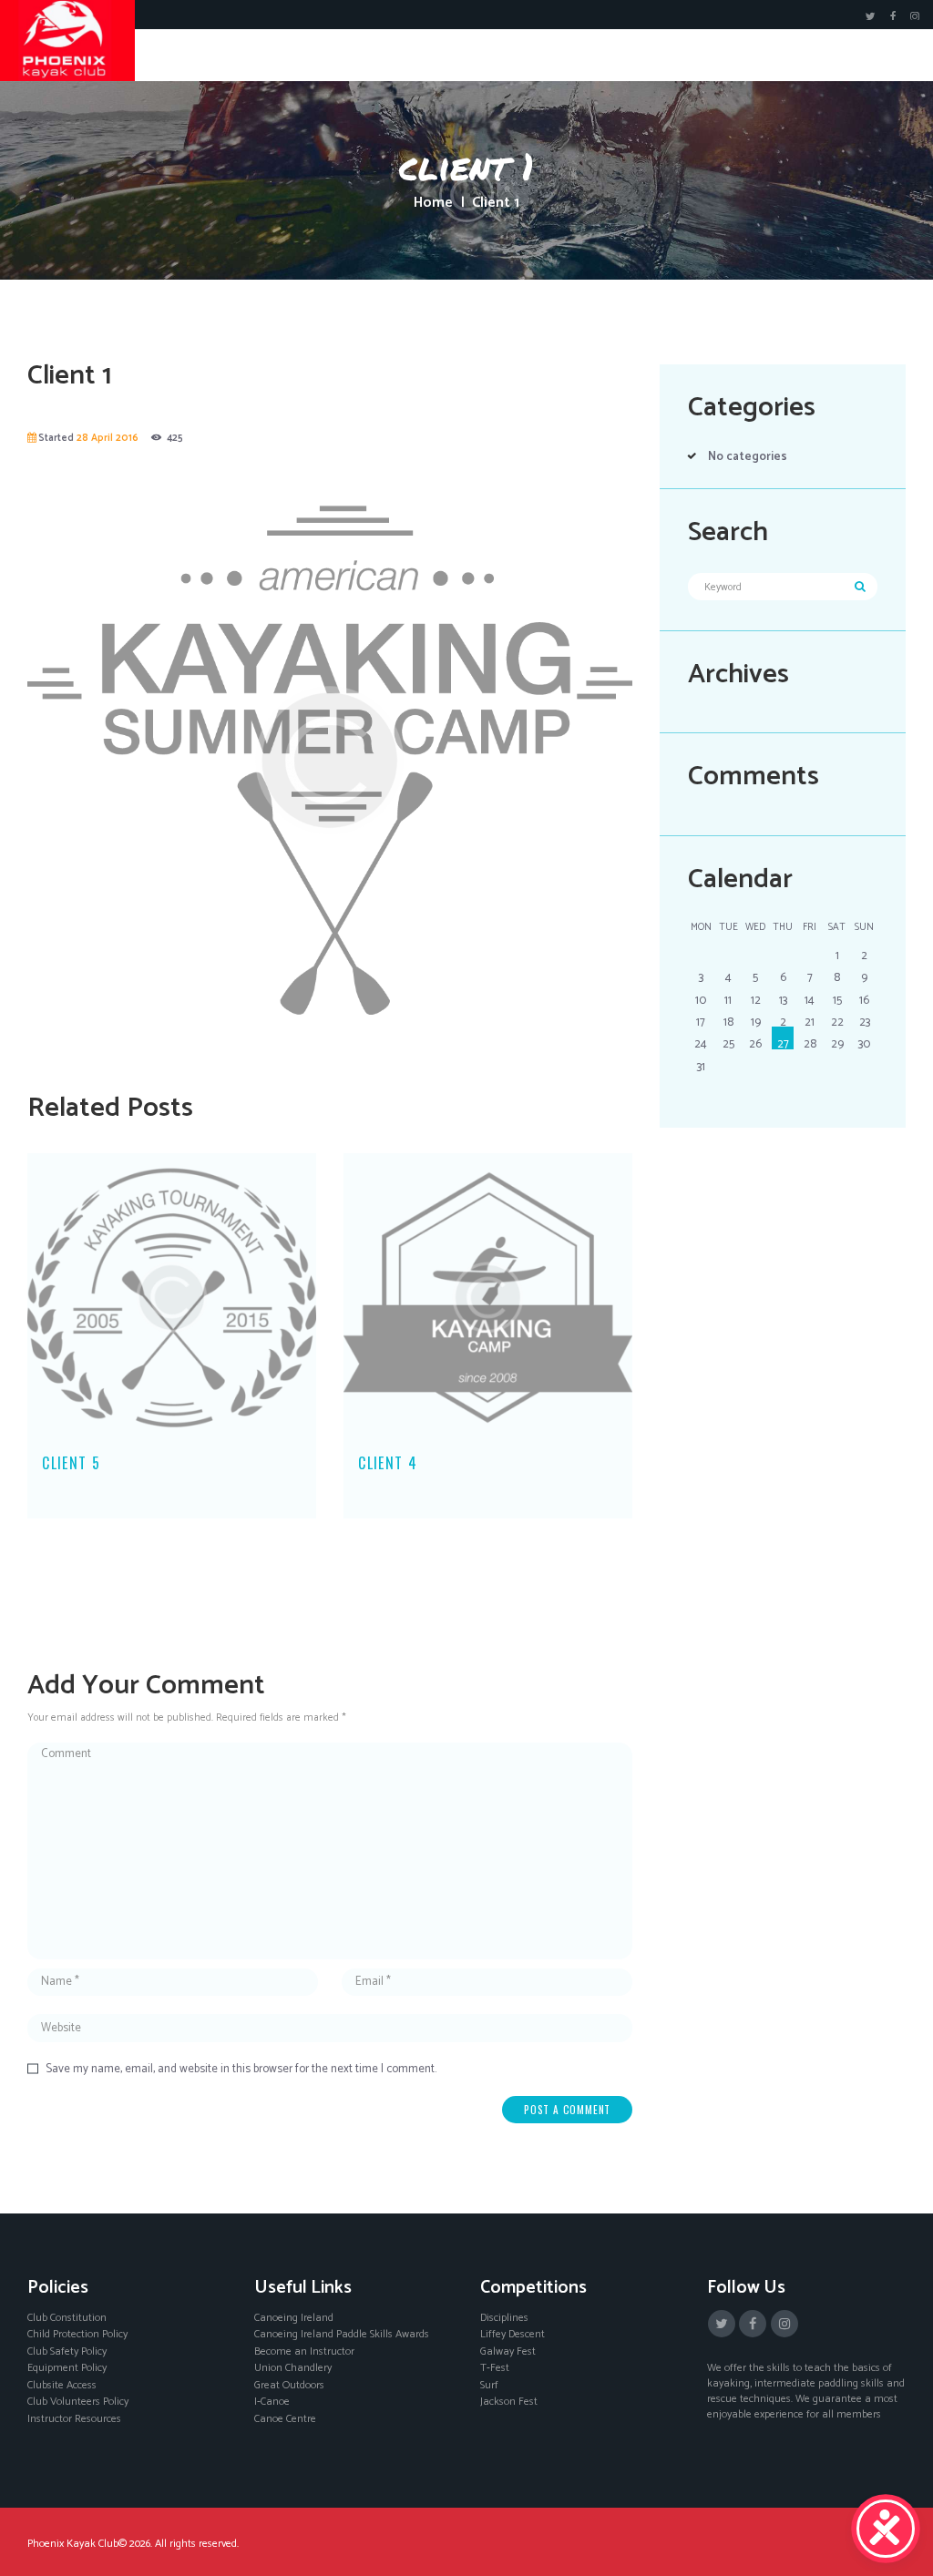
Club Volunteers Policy (78, 2402)
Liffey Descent (513, 2334)
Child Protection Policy (77, 2334)
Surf (489, 2385)
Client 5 (71, 1463)
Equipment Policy (67, 2368)
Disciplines (504, 2318)
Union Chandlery (293, 2368)
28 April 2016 (108, 438)
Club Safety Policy (67, 2351)
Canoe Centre (285, 2419)
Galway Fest (508, 2351)
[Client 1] (330, 761)
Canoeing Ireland (294, 2318)
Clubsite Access (62, 2385)
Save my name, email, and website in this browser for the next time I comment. (241, 2070)
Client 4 (388, 1463)
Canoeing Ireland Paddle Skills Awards (342, 2334)
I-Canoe (272, 2402)
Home (433, 203)
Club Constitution (67, 2318)
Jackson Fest (509, 2402)
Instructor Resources (74, 2419)
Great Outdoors (289, 2385)
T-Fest (495, 2368)
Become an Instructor (304, 2351)
